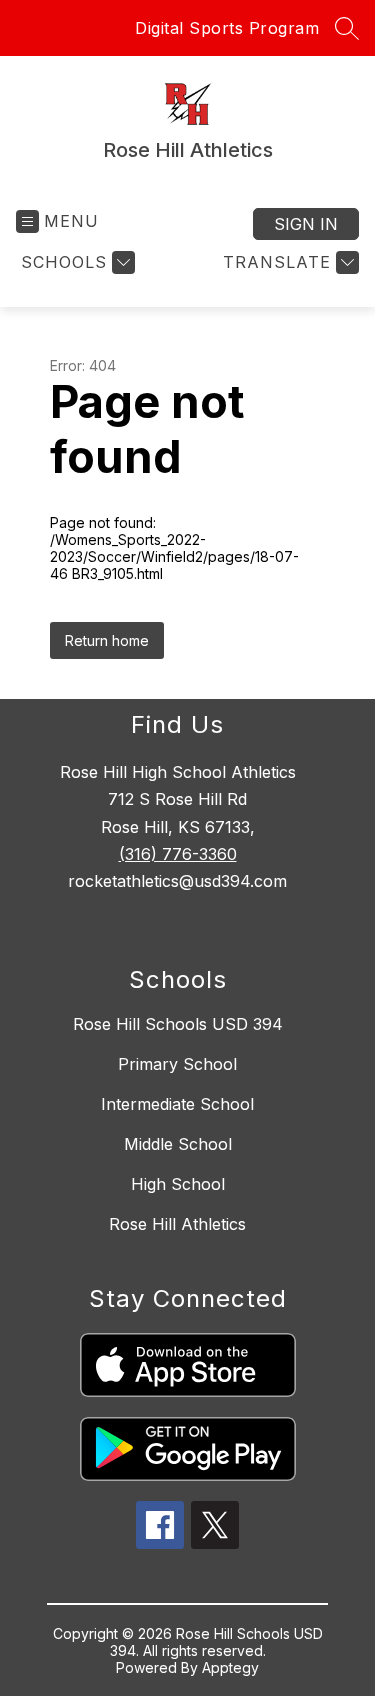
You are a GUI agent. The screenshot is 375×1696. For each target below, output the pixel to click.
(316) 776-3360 (178, 854)
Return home (107, 640)
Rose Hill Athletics (177, 1224)
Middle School (178, 1144)
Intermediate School (177, 1104)
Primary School (177, 1064)
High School (178, 1184)
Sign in (306, 224)
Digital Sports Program (227, 28)
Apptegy (230, 1667)
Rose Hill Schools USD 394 (178, 1024)
